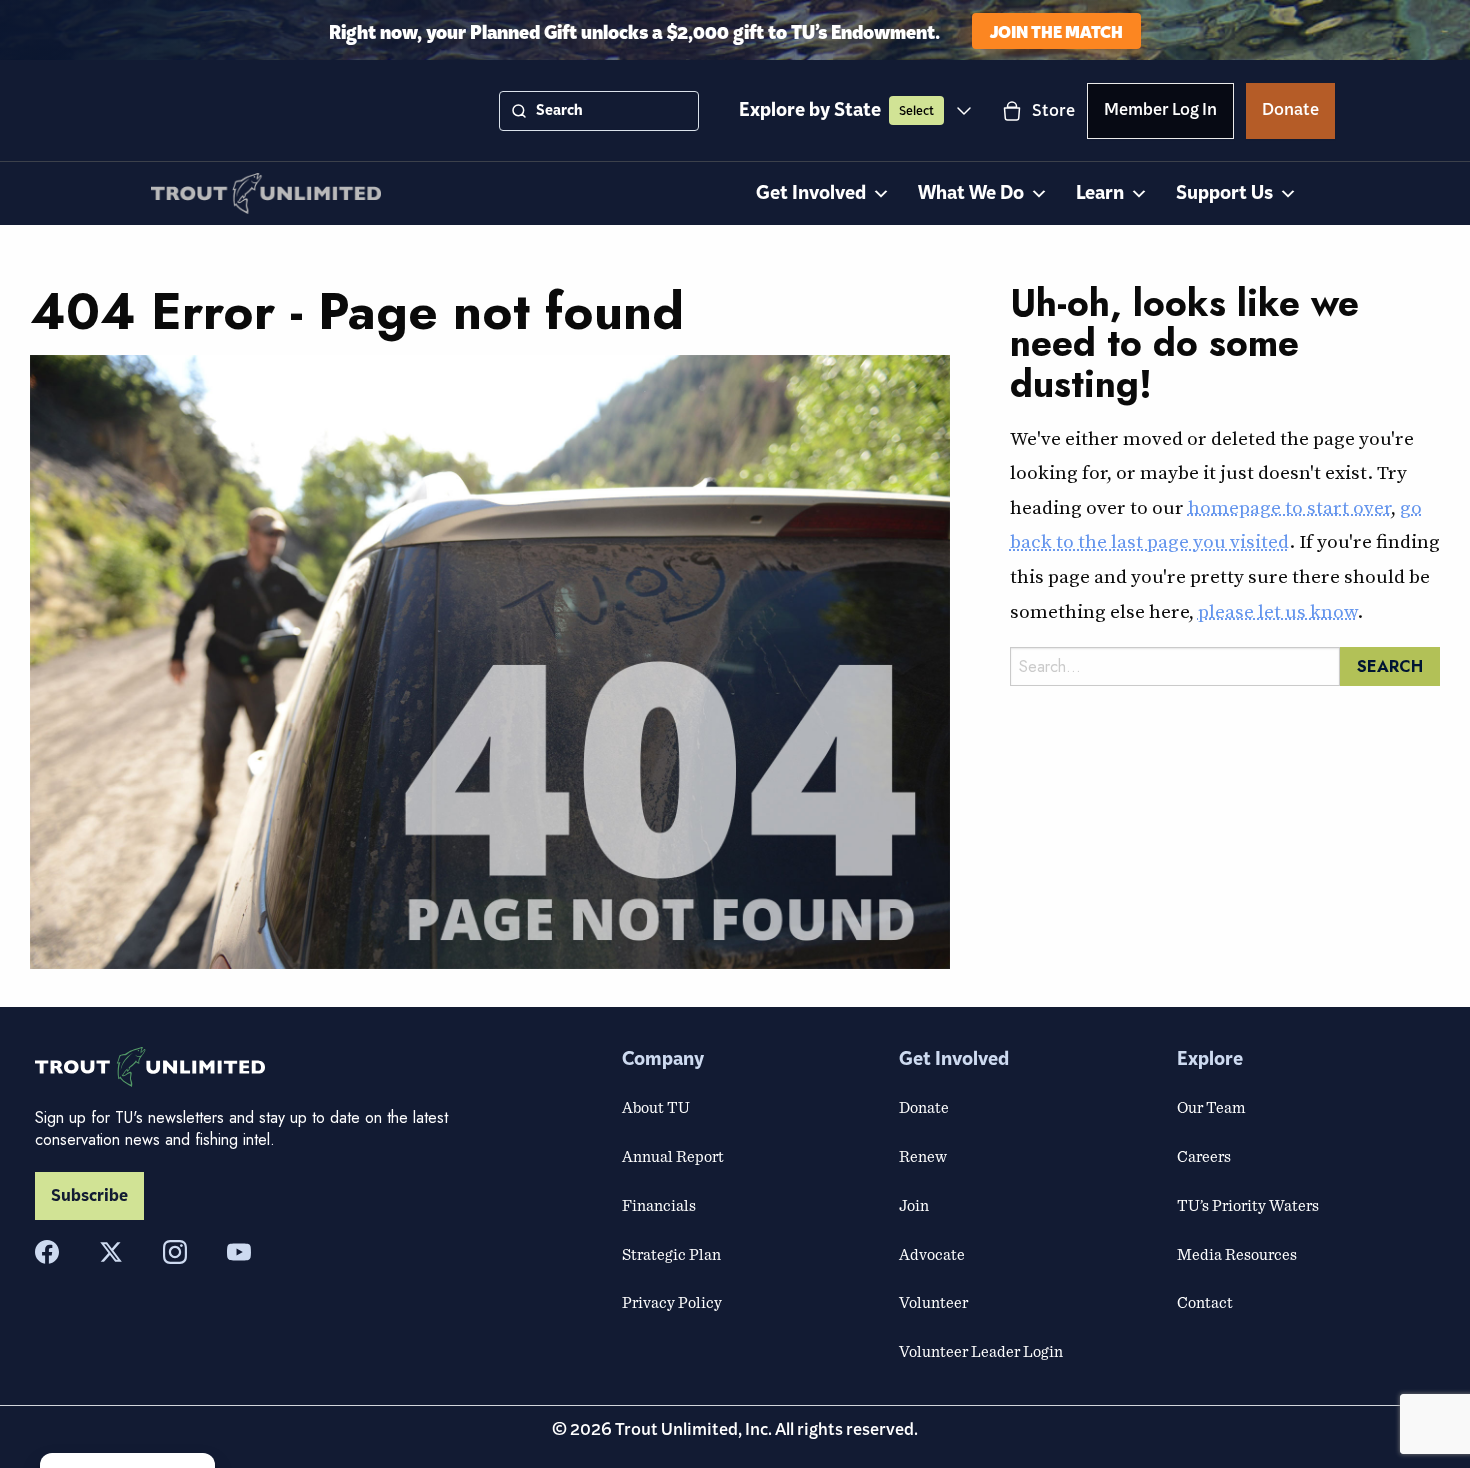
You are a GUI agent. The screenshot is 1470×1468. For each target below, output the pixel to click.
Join (914, 1205)
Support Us (1224, 193)
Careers (1204, 1156)
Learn (1100, 193)
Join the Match (1056, 30)
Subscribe (89, 1196)
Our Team (1211, 1107)
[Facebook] (47, 1252)
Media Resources (1237, 1254)
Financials (659, 1205)
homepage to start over (1289, 507)
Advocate (932, 1254)
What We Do (971, 193)
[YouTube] (239, 1252)
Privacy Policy (672, 1302)
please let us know (1277, 611)
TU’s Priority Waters (1248, 1205)
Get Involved (811, 193)
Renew (923, 1156)
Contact (1205, 1302)
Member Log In (1160, 113)
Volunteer (933, 1302)
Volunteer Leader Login (981, 1351)
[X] (111, 1252)
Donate (1290, 113)
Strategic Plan (671, 1254)
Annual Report (673, 1156)
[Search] (519, 111)
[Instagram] (175, 1252)
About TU (656, 1107)
